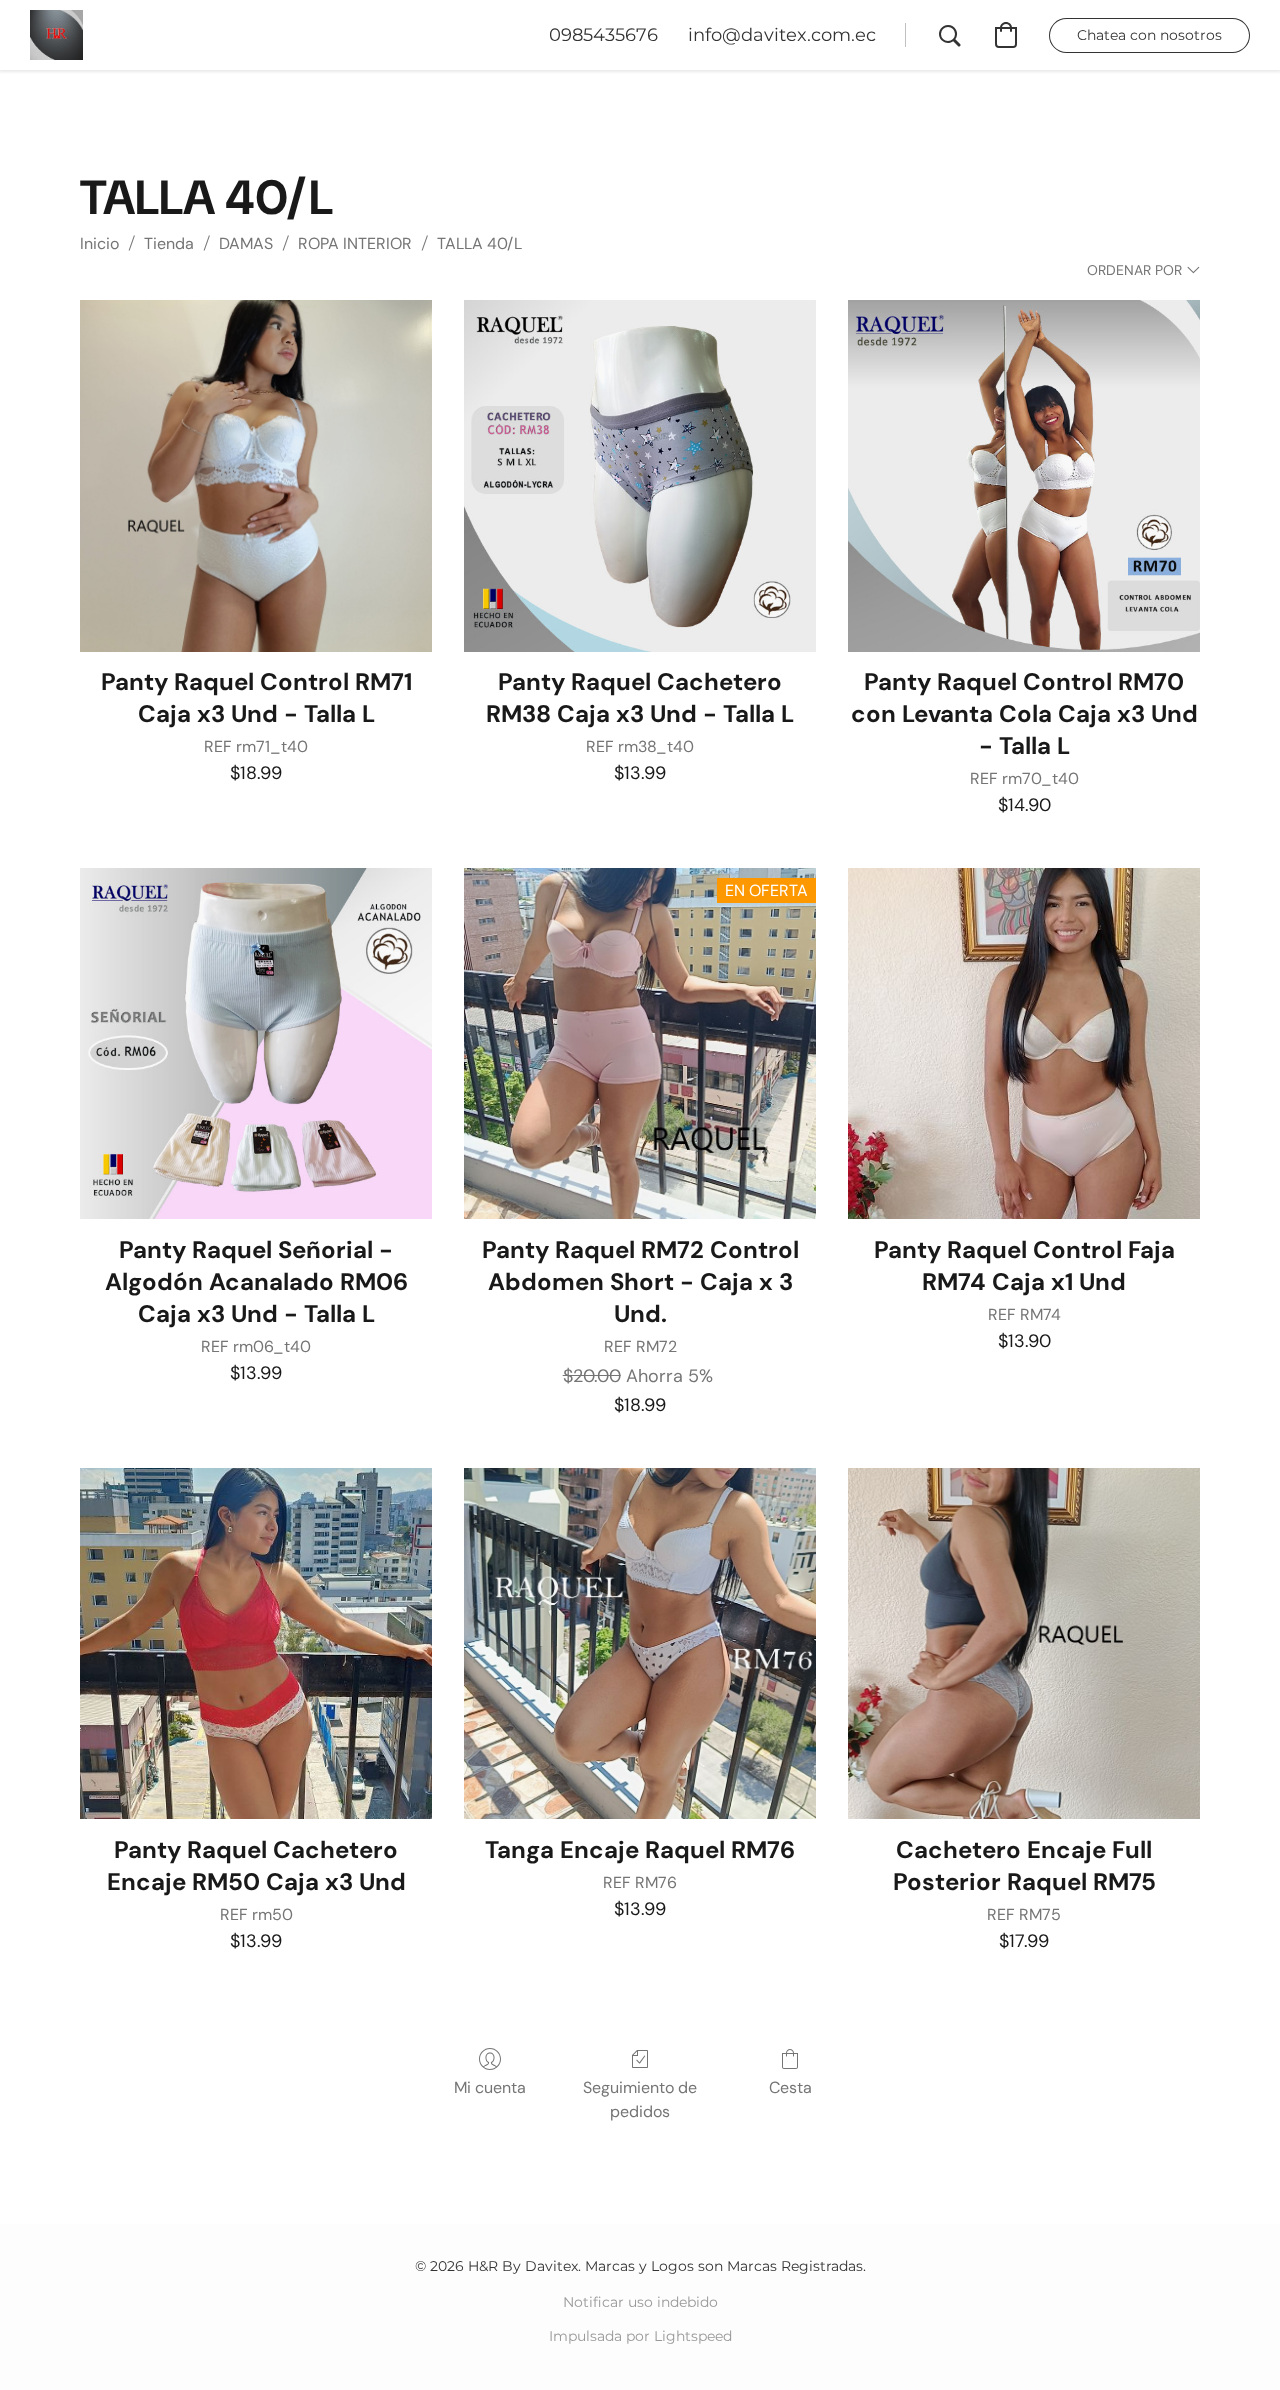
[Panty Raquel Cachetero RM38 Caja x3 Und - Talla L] (640, 476)
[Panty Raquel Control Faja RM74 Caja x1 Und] (1024, 1044)
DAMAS (246, 243)
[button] (56, 35)
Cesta (790, 2087)
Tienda (169, 243)
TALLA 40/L (479, 243)
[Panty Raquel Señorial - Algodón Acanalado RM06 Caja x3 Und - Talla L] (256, 1044)
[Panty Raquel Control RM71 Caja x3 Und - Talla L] (256, 476)
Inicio (99, 243)
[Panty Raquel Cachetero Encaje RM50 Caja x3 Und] (256, 1644)
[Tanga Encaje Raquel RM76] (640, 1644)
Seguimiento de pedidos (640, 2099)
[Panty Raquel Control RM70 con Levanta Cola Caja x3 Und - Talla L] (1024, 476)
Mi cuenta (490, 2087)
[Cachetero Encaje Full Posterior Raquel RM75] (1024, 1644)
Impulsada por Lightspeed (640, 2336)
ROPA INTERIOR (355, 243)
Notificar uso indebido (640, 2302)
